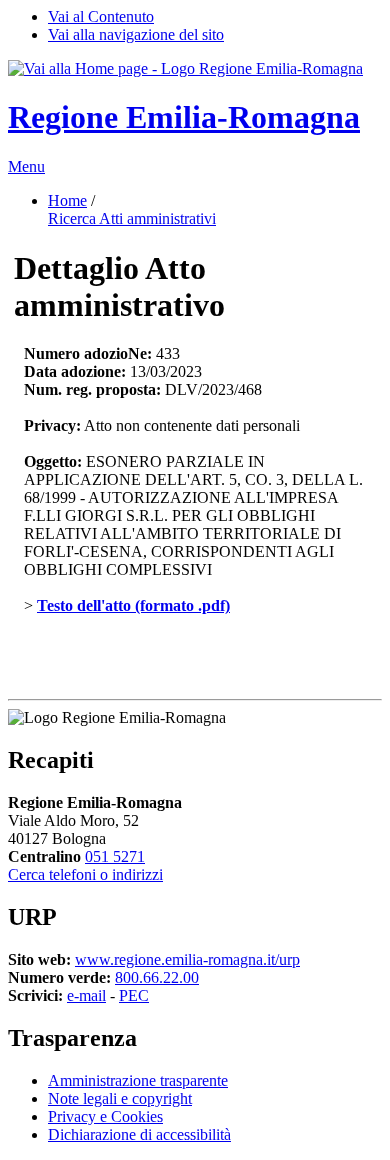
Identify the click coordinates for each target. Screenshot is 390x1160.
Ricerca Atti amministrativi (132, 218)
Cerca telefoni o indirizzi (85, 874)
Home (67, 200)
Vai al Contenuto (101, 16)
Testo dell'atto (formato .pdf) (133, 605)
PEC (134, 995)
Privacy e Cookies (105, 1116)
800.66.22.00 (157, 977)
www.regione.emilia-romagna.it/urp (187, 959)
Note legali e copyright (120, 1098)
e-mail (86, 995)
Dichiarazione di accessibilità (139, 1134)
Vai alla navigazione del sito (136, 34)
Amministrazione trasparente (138, 1080)
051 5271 (115, 856)
